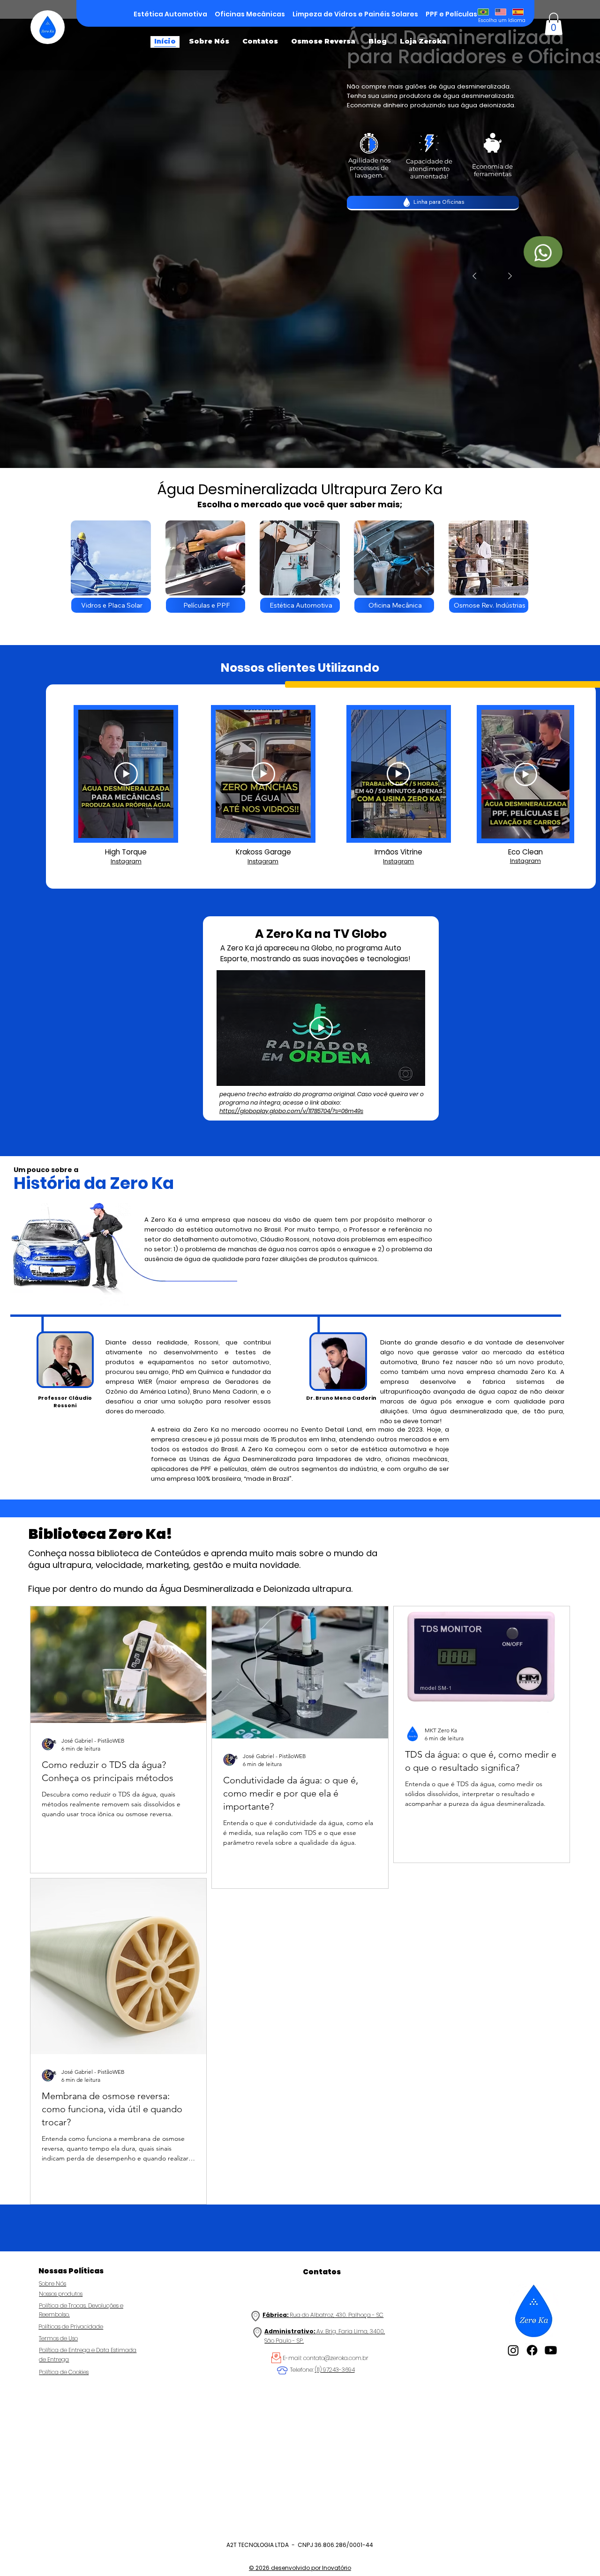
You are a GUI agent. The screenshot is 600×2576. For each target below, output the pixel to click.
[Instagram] (513, 2350)
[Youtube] (551, 2350)
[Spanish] (518, 12)
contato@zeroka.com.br (336, 2358)
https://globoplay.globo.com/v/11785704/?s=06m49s (291, 1111)
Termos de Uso (58, 2338)
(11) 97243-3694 (335, 2370)
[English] (500, 12)
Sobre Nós (52, 2283)
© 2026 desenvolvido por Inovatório (300, 2568)
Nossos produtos (61, 2294)
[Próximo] (510, 276)
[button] (554, 24)
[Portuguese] (483, 12)
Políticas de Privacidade (71, 2327)
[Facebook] (532, 2350)
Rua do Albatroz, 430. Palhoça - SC (323, 2315)
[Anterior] (474, 276)
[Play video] (126, 774)
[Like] (543, 252)
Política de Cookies (64, 2372)
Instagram (126, 861)
